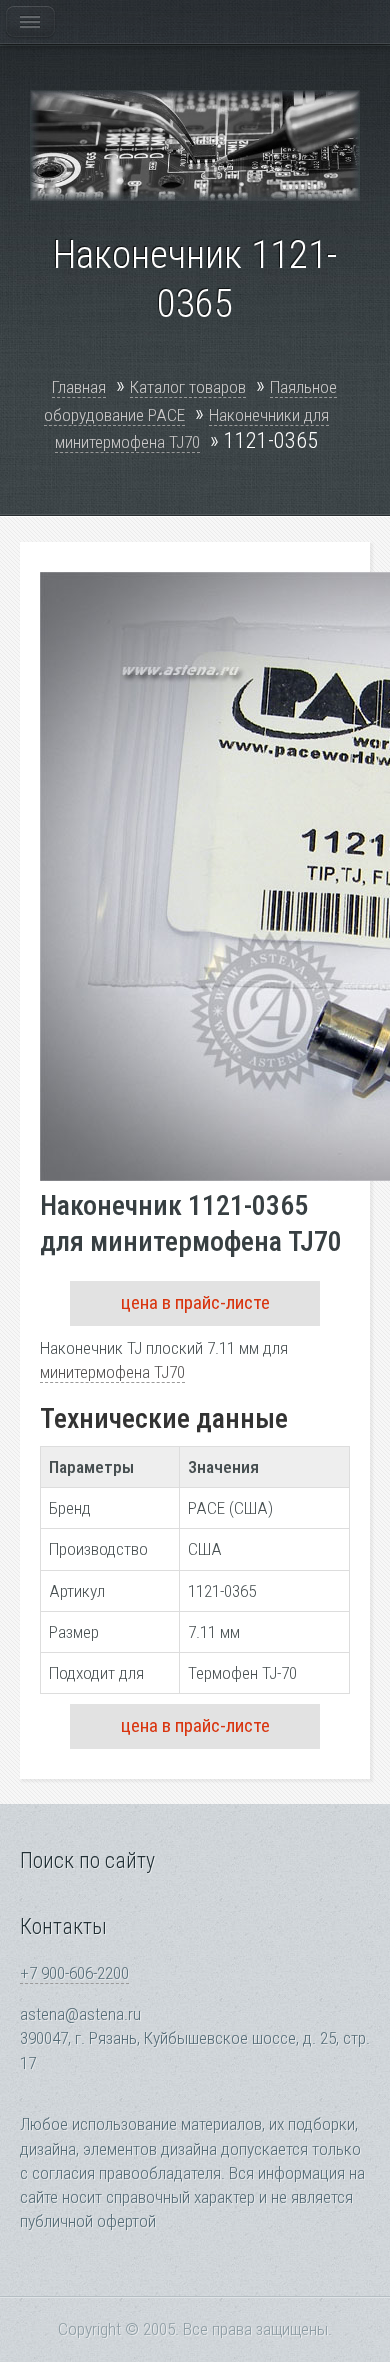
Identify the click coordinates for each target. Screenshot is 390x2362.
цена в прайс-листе (195, 1302)
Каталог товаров (188, 387)
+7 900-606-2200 (74, 1973)
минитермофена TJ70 (112, 1372)
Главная (79, 387)
